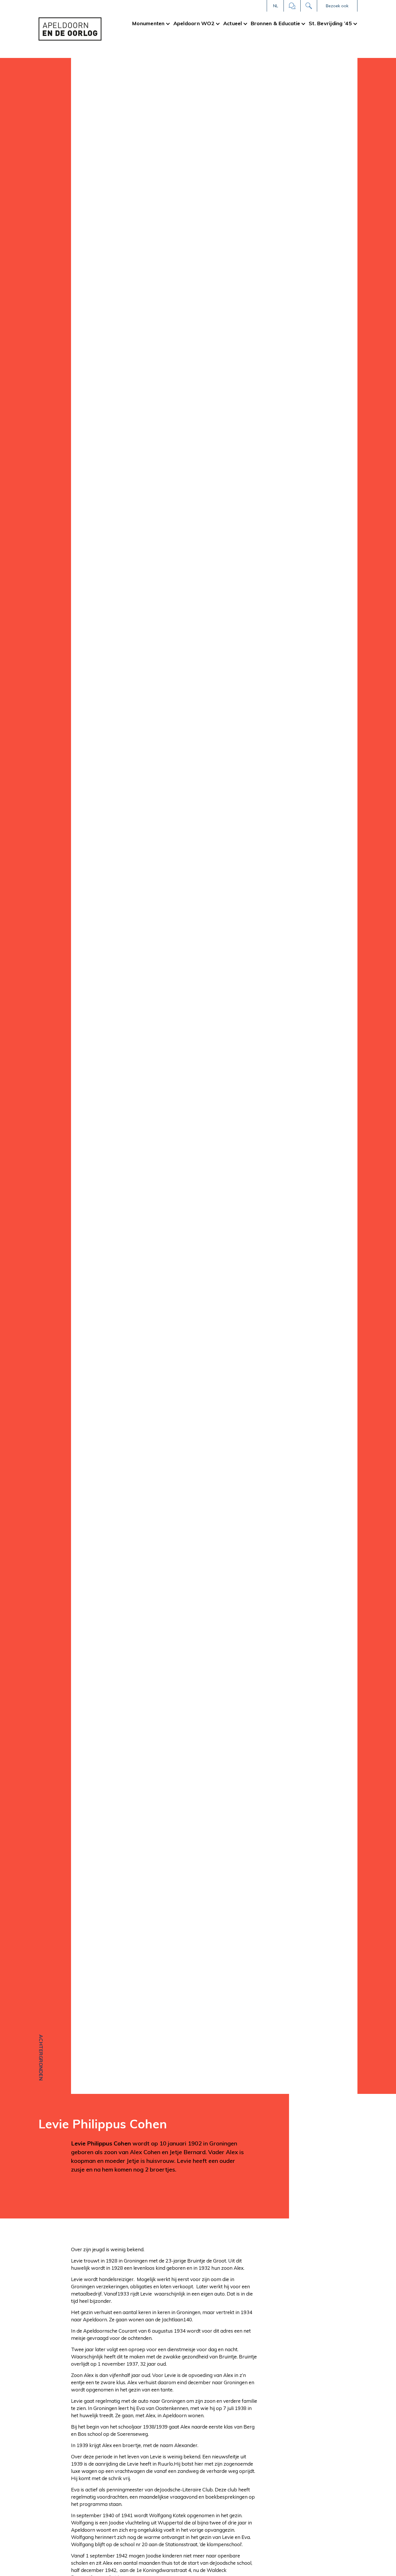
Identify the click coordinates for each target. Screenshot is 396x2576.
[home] (70, 29)
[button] (275, 6)
